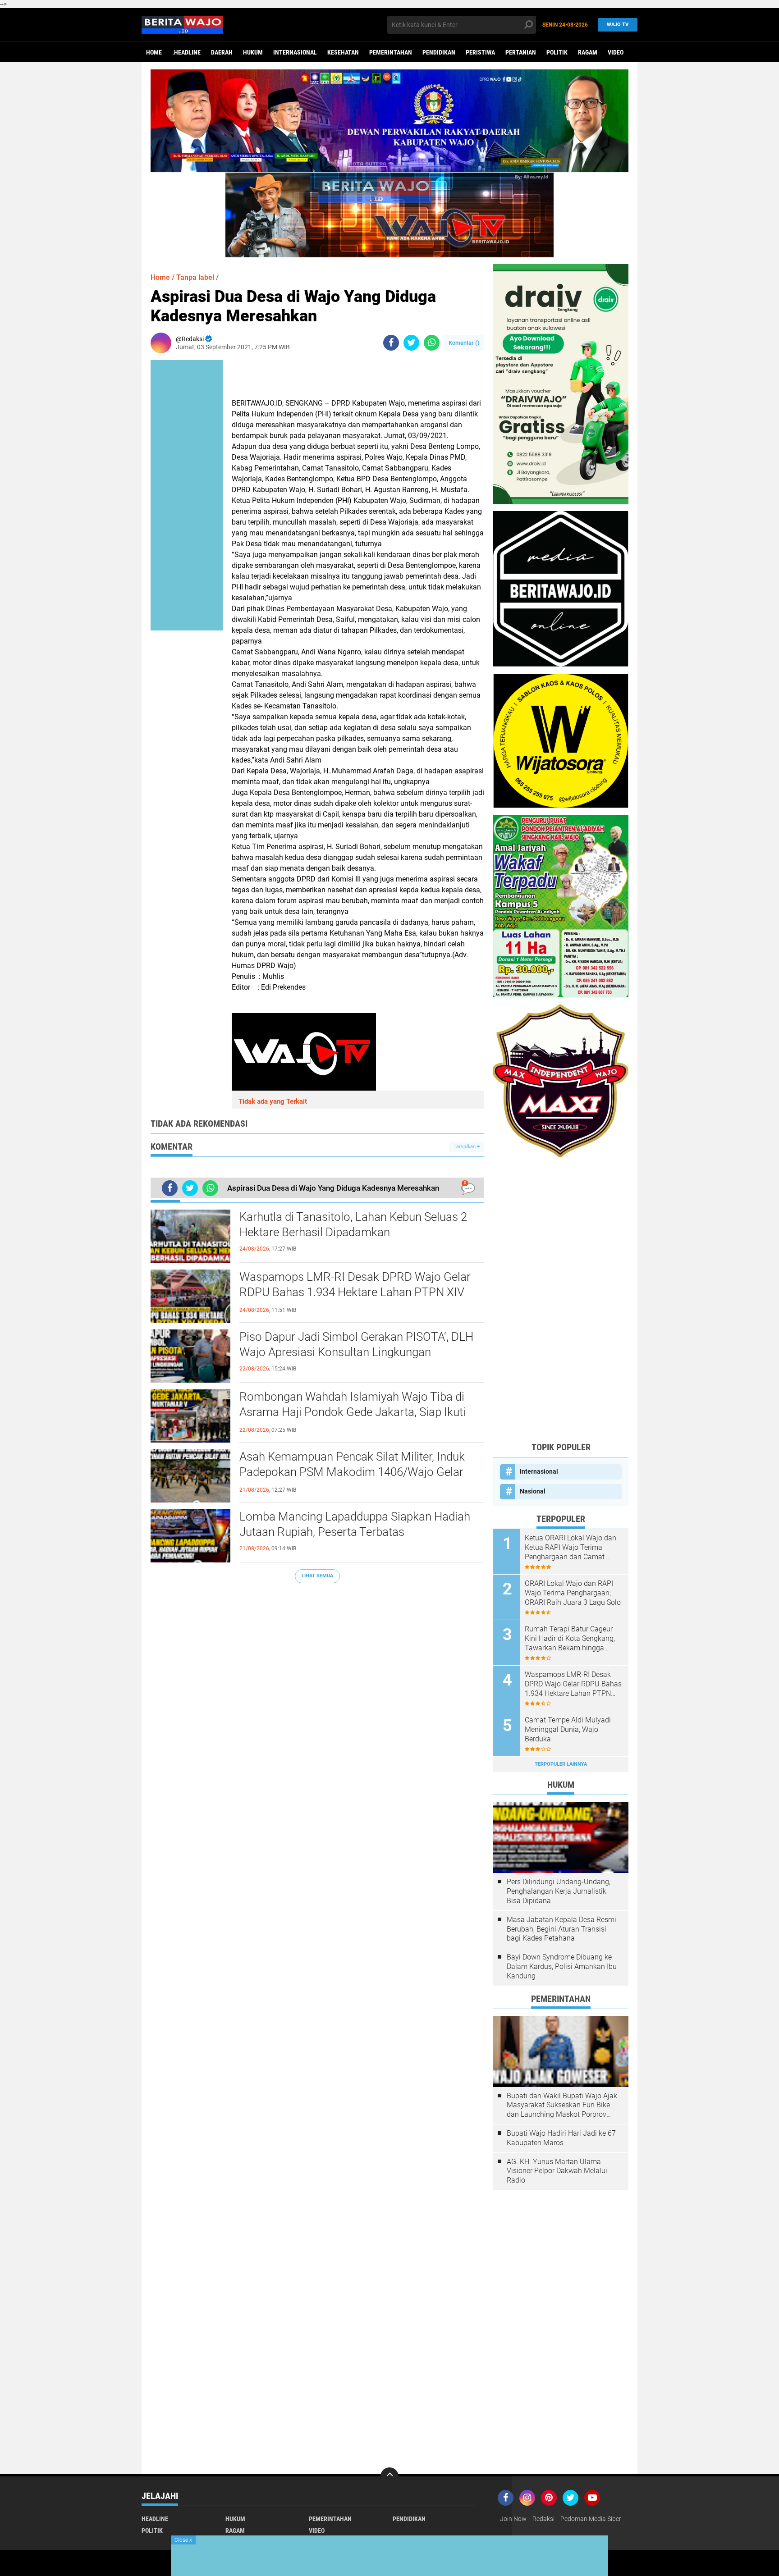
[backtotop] (389, 2476)
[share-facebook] (391, 343)
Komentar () (464, 343)
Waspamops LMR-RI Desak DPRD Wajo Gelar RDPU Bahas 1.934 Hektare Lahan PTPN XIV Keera (355, 1292)
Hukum (253, 52)
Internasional (295, 52)
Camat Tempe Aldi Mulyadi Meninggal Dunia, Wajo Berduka (568, 1729)
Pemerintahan (391, 52)
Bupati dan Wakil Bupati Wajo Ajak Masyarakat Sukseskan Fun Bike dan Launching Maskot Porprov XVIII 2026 (562, 2106)
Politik (557, 52)
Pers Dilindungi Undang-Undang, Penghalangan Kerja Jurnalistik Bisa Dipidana (559, 1891)
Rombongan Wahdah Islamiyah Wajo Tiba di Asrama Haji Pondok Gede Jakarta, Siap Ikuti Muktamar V (353, 1412)
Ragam (588, 52)
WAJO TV (618, 25)
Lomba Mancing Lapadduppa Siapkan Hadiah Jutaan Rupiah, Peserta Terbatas (355, 1524)
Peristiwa (480, 52)
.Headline (186, 52)
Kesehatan (343, 52)
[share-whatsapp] (432, 343)
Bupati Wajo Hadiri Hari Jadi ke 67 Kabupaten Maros (561, 2138)
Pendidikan (439, 52)
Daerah (222, 52)
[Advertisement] (561, 1299)
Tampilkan (465, 1147)
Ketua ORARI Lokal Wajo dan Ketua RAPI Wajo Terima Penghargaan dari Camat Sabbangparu (571, 1548)
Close (183, 2540)
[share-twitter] (411, 343)
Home (154, 52)
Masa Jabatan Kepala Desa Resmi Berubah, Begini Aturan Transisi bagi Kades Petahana (561, 1929)
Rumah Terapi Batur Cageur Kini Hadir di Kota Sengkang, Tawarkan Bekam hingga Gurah (570, 1639)
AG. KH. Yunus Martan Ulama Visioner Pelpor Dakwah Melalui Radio (557, 2171)
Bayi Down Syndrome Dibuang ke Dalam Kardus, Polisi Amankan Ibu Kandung (562, 1966)
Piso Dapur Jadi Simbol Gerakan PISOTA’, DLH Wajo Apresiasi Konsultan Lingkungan (356, 1344)
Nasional (533, 1491)
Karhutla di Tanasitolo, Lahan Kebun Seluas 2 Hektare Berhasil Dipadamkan (353, 1224)
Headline (155, 2519)
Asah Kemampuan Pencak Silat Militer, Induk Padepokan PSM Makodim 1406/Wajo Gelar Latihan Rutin (352, 1472)
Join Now (513, 2519)
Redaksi (543, 2519)
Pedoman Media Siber (591, 2519)
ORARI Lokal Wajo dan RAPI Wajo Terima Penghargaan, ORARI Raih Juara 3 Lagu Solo (573, 1593)
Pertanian (521, 52)
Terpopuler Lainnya (561, 1764)
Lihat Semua (317, 1576)
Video (616, 52)
